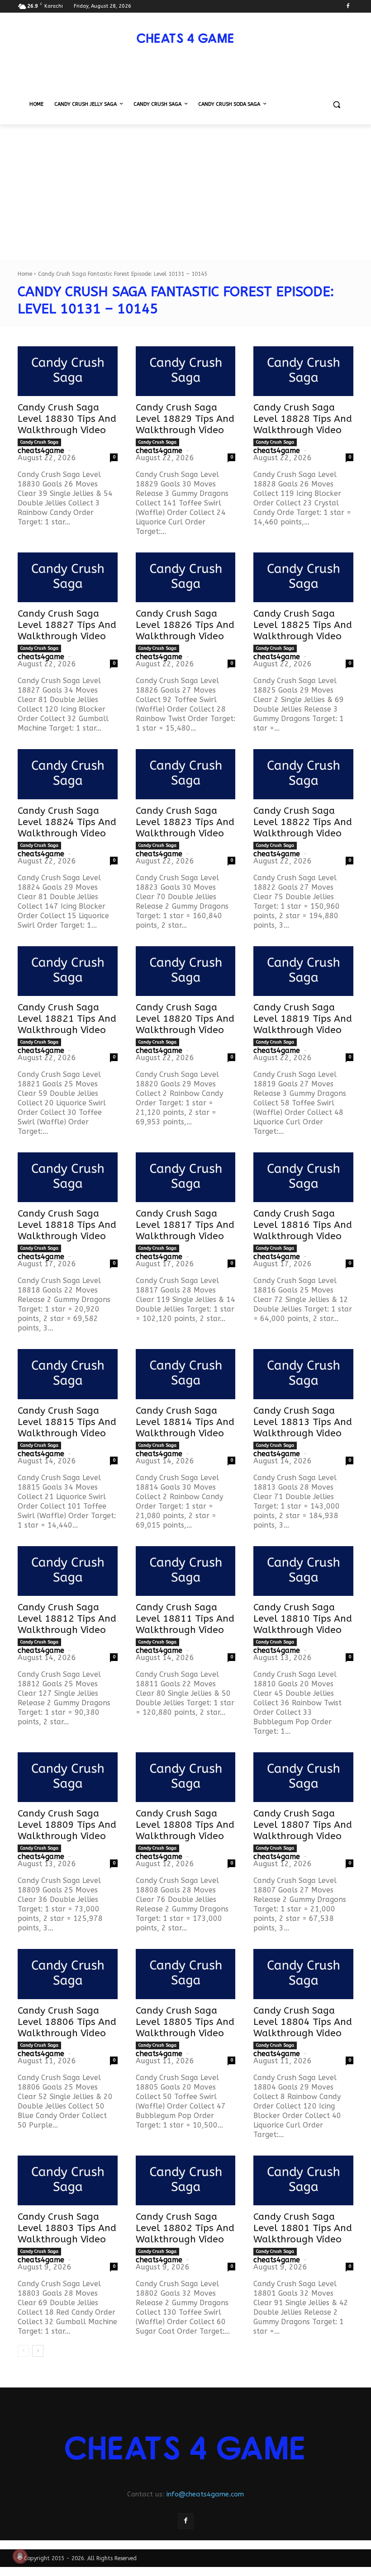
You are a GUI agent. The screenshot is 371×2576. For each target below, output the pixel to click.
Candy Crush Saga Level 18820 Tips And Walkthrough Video (185, 1019)
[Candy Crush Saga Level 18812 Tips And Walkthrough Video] (68, 1571)
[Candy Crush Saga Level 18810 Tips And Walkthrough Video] (303, 1571)
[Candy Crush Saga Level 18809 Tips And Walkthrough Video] (68, 1777)
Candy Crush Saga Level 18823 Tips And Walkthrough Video (185, 822)
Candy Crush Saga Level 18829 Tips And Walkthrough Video (185, 419)
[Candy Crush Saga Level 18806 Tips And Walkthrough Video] (68, 1974)
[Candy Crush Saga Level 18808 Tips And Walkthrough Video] (186, 1777)
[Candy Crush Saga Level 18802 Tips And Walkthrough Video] (186, 2180)
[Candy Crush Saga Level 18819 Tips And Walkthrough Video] (303, 971)
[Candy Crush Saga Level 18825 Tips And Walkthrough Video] (303, 577)
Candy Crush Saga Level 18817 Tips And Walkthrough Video (185, 1225)
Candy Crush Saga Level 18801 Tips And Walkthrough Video (303, 2228)
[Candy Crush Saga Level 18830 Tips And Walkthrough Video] (68, 371)
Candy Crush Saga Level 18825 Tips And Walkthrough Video (303, 625)
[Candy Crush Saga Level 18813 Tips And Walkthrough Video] (303, 1374)
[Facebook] (348, 7)
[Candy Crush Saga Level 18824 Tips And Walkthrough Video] (68, 774)
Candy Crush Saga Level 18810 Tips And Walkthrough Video (303, 1619)
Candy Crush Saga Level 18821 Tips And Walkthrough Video (67, 1019)
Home (25, 274)
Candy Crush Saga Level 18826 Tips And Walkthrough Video (185, 625)
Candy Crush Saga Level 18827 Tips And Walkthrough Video (67, 625)
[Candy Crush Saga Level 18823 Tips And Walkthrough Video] (186, 774)
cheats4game (41, 451)
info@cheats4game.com (205, 2494)
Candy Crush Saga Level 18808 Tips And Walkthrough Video (185, 1825)
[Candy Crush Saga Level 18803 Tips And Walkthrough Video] (68, 2180)
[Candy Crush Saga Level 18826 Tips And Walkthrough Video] (186, 577)
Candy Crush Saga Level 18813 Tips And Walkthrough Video (303, 1422)
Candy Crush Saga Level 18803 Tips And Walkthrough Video (67, 2228)
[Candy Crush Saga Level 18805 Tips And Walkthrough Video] (186, 1974)
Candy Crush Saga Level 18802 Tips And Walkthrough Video (185, 2228)
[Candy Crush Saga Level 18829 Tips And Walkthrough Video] (186, 371)
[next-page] (38, 2351)
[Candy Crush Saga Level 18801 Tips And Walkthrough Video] (303, 2180)
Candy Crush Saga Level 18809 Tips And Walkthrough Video (67, 1825)
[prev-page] (23, 2351)
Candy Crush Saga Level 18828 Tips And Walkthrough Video (303, 419)
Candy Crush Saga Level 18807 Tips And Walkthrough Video (303, 1825)
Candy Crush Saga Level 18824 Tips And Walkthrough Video (67, 822)
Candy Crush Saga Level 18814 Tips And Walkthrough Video (185, 1422)
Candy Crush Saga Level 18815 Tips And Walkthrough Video (67, 1422)
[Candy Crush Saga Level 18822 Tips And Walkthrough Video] (303, 774)
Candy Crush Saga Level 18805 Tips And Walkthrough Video (185, 2022)
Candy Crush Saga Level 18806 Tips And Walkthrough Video (67, 2022)
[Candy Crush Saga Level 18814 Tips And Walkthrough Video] (186, 1374)
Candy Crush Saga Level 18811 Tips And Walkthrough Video (185, 1619)
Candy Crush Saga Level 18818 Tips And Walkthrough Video (67, 1225)
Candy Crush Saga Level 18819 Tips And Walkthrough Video (303, 1019)
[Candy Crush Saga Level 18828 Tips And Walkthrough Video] (303, 371)
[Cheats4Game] (185, 38)
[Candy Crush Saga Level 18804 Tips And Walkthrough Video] (303, 1974)
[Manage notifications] (20, 2556)
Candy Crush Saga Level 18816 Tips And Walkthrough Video (303, 1225)
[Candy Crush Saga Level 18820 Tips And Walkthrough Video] (186, 971)
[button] (336, 105)
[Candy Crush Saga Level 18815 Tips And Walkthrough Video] (68, 1374)
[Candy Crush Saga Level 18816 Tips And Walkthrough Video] (303, 1177)
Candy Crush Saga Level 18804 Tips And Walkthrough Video (303, 2022)
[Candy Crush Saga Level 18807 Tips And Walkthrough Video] (303, 1777)
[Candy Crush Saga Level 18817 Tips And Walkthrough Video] (186, 1177)
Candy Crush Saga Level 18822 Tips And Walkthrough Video (303, 822)
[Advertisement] (185, 192)
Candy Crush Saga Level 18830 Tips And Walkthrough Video (67, 419)
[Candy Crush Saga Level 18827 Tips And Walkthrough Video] (68, 577)
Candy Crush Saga (39, 442)
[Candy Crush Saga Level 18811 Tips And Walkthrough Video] (186, 1571)
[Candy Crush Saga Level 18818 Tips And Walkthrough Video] (68, 1177)
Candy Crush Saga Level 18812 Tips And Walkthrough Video (67, 1619)
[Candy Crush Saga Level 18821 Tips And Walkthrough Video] (68, 971)
